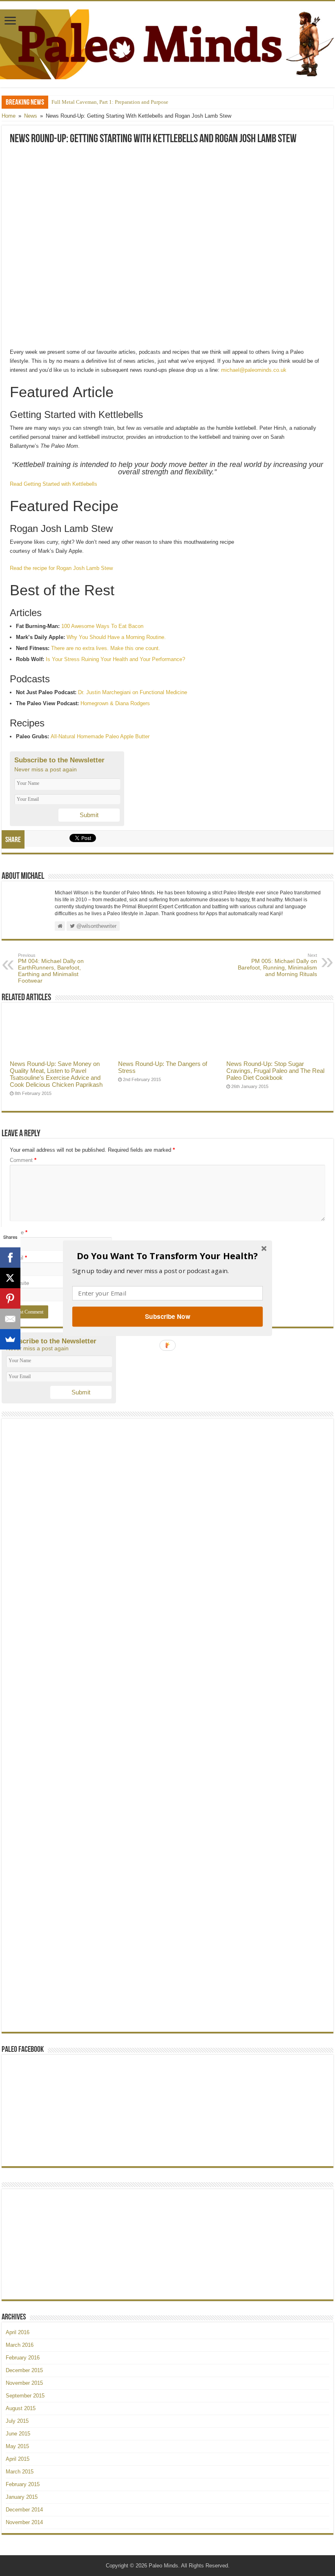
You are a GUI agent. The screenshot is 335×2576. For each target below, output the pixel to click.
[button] (167, 1256)
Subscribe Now (167, 1316)
